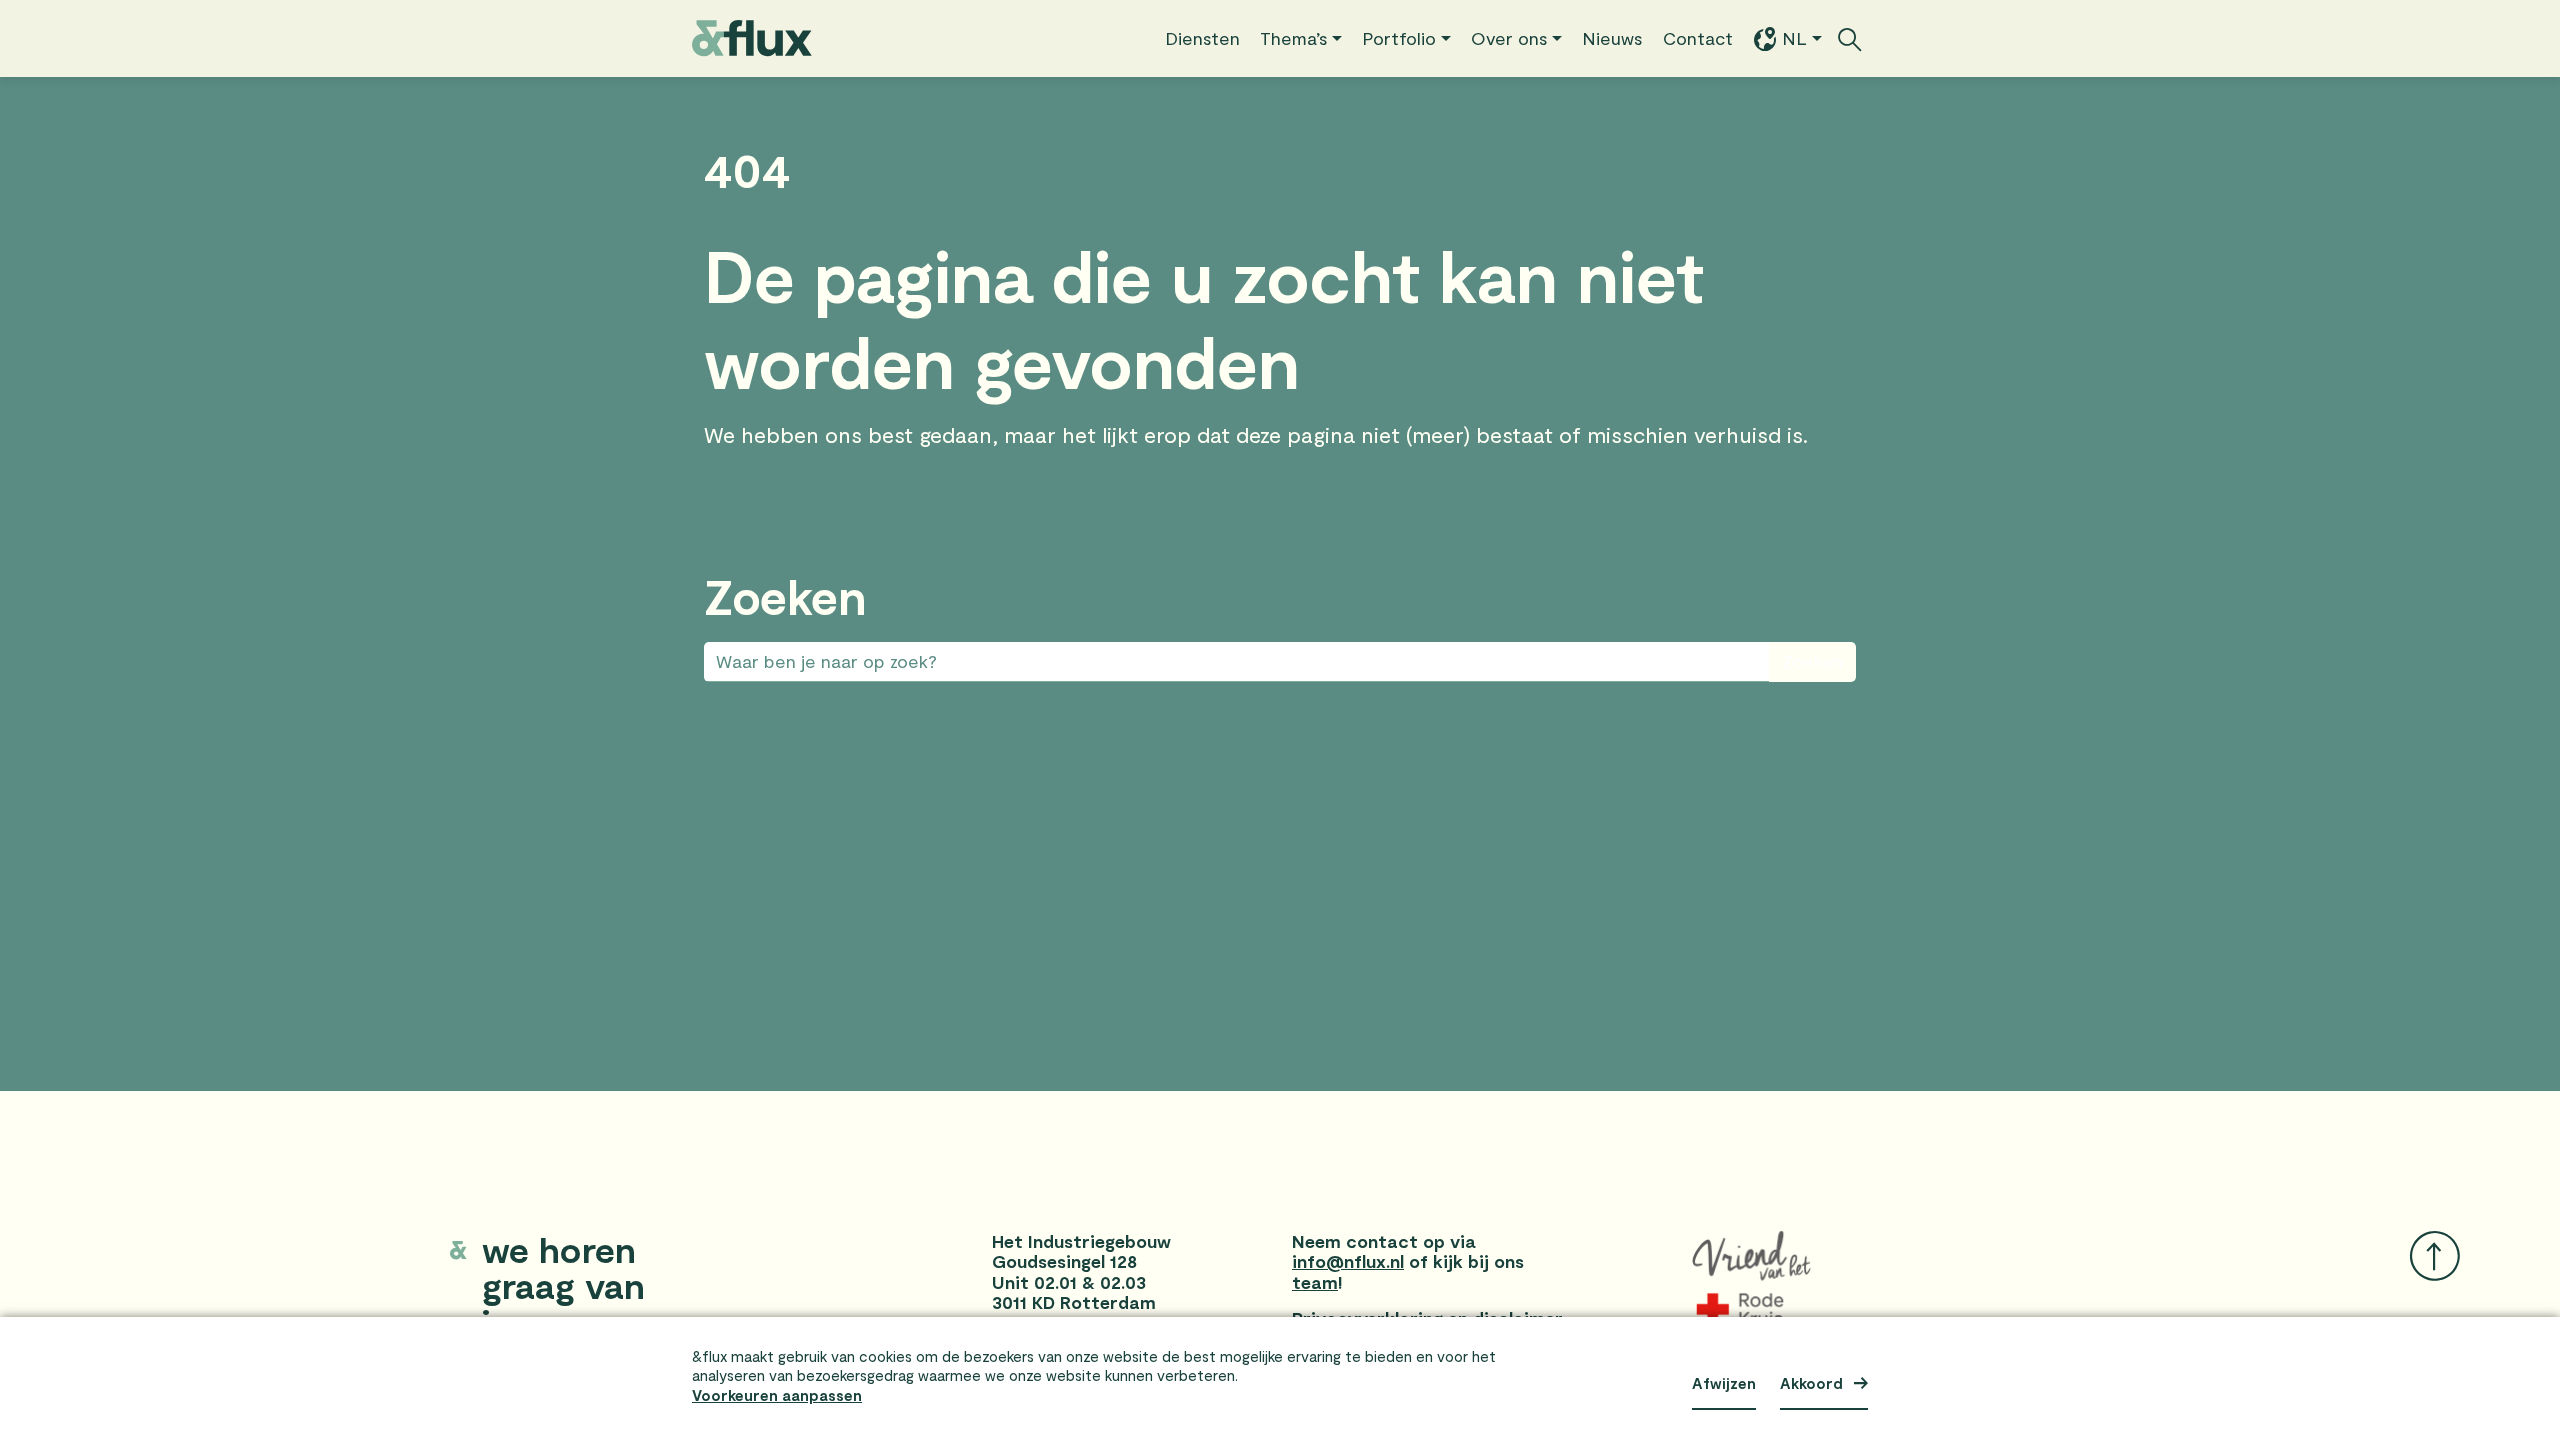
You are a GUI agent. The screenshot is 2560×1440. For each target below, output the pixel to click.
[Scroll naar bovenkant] (2435, 1256)
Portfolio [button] (1399, 38)
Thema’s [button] (1294, 38)
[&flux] (752, 38)
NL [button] (1794, 38)
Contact (1698, 38)
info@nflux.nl (1348, 1261)
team (1315, 1282)
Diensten (1202, 38)
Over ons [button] (1509, 38)
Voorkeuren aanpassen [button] (777, 1395)
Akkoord (1811, 1383)
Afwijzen (1724, 1383)
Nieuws (1612, 38)
